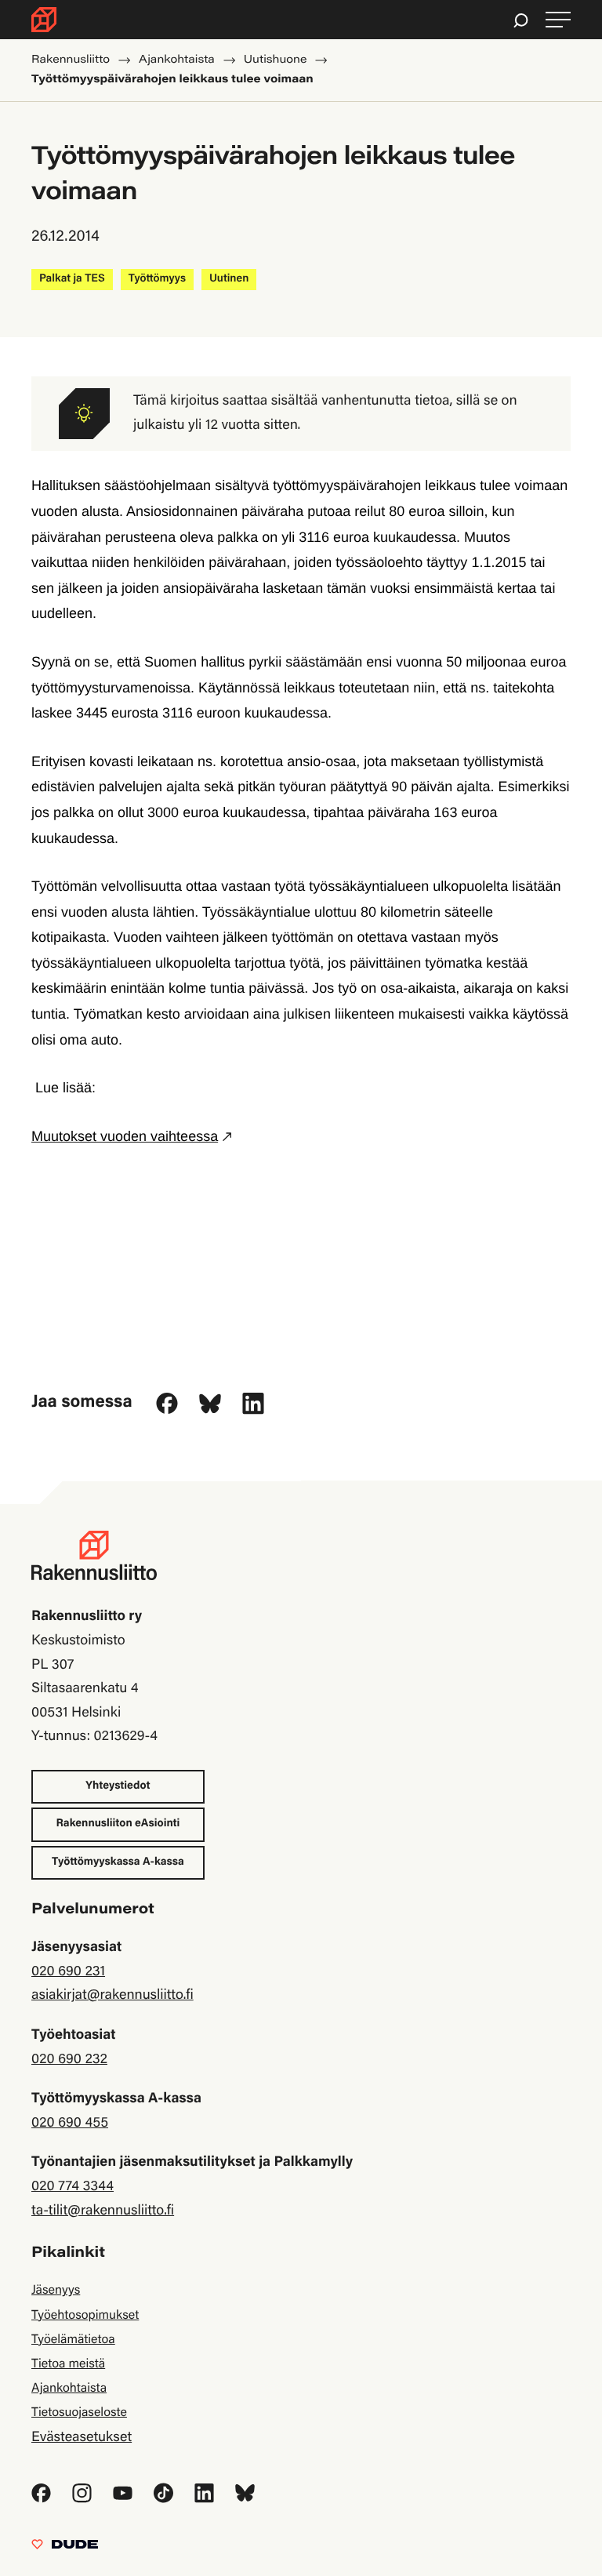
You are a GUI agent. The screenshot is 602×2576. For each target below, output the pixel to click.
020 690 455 (70, 2124)
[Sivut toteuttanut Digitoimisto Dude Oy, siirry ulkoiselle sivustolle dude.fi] (65, 2548)
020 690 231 (68, 1972)
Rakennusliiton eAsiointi (118, 1824)
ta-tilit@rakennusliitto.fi (103, 2211)
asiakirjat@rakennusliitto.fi (112, 1996)
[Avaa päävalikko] (558, 20)
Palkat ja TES (72, 279)
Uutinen (229, 279)
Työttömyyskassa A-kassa (118, 1862)
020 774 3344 (73, 2187)
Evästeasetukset (82, 2438)
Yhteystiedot (118, 1786)
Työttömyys (157, 279)
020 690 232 (69, 2060)
